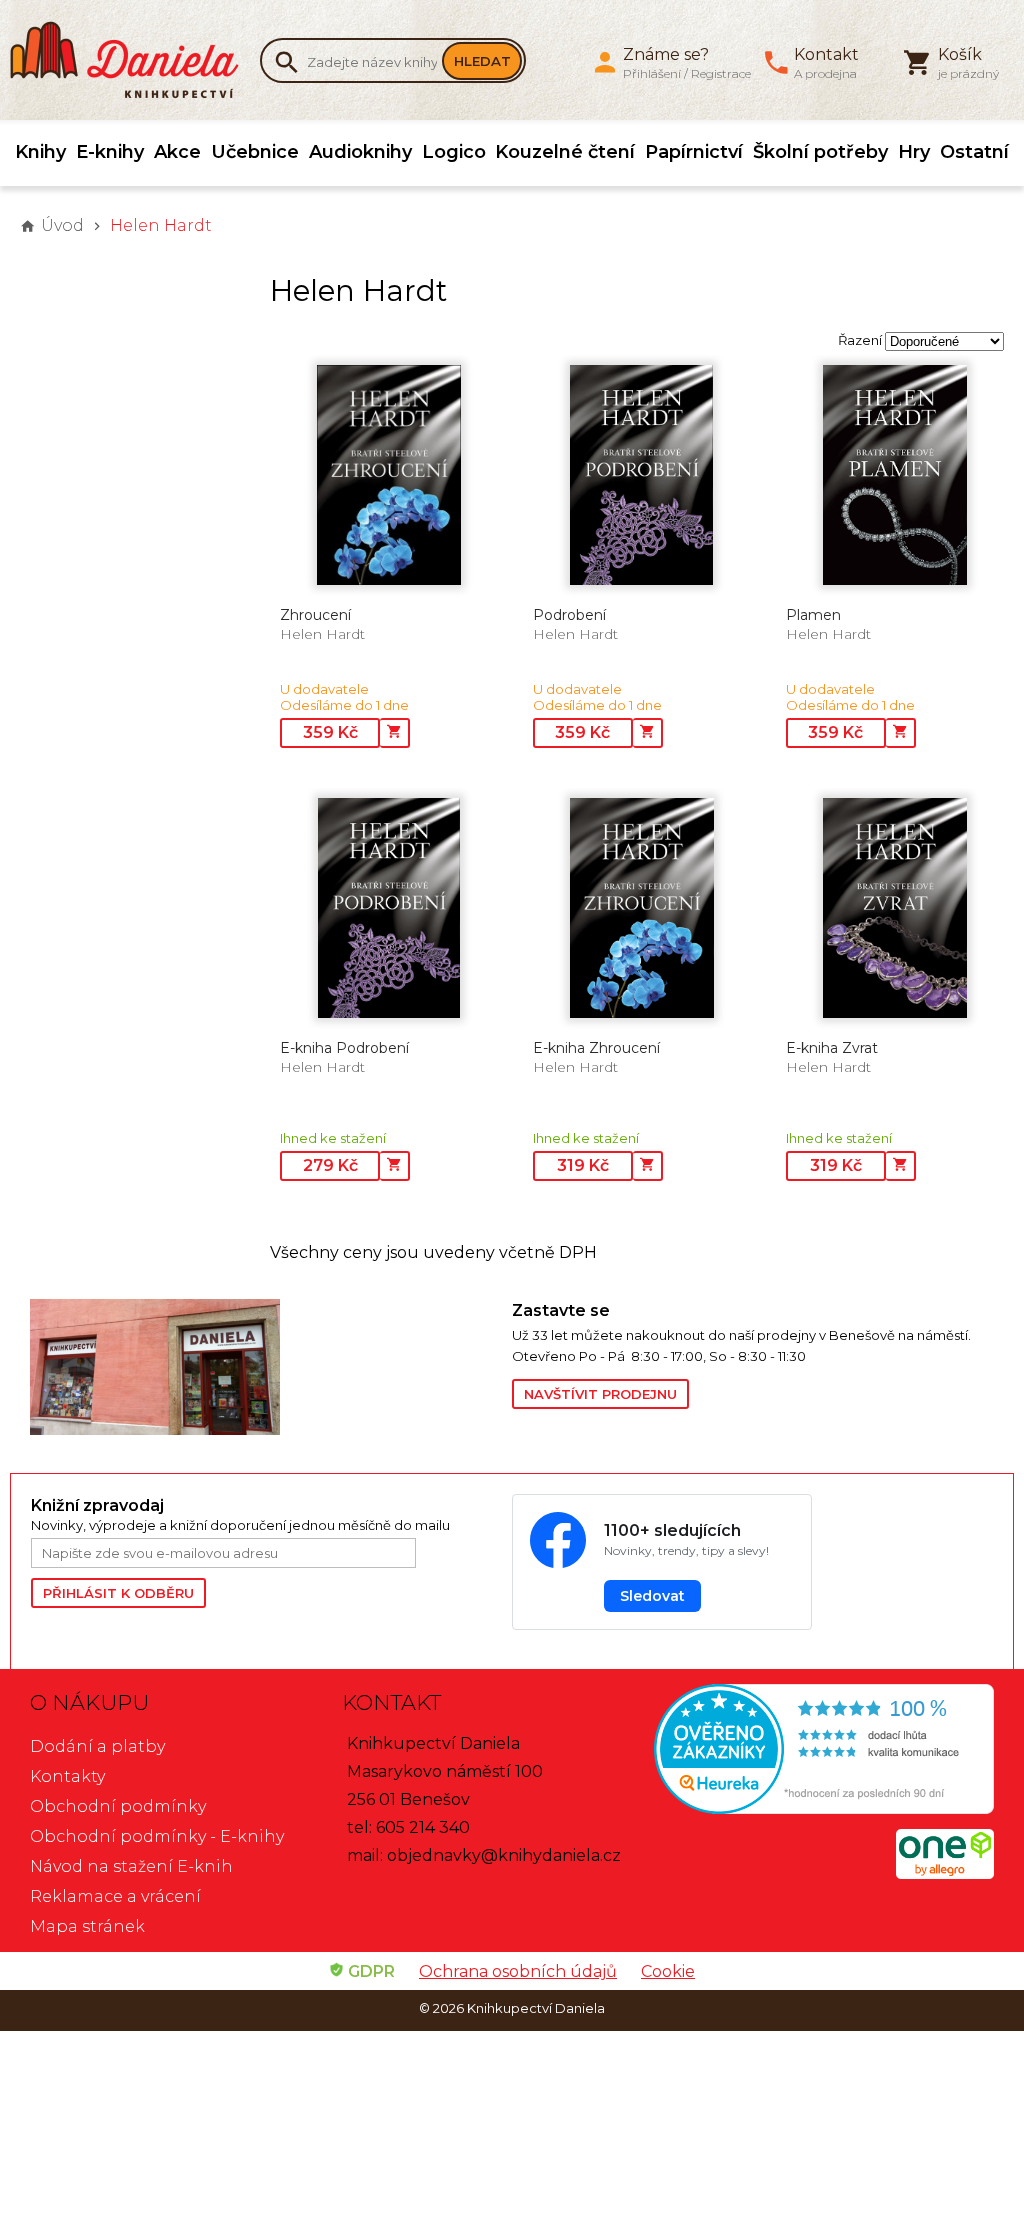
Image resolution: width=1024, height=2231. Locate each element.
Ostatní (974, 152)
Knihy (40, 152)
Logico (454, 152)
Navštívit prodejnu (600, 1394)
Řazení (860, 340)
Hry (914, 152)
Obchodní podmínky (118, 1806)
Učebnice (255, 152)
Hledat (482, 61)
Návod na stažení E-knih (131, 1866)
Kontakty (67, 1776)
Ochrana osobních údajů (518, 1971)
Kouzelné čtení (565, 152)
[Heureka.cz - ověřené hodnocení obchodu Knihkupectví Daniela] (824, 1751)
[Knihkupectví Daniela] (135, 60)
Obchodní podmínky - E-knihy (157, 1836)
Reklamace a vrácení (115, 1896)
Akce (177, 152)
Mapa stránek (87, 1926)
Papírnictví (694, 152)
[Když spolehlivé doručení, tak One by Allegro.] (945, 1873)
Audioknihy (360, 152)
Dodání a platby (97, 1746)
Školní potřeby (820, 152)
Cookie (668, 1971)
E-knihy (110, 152)
